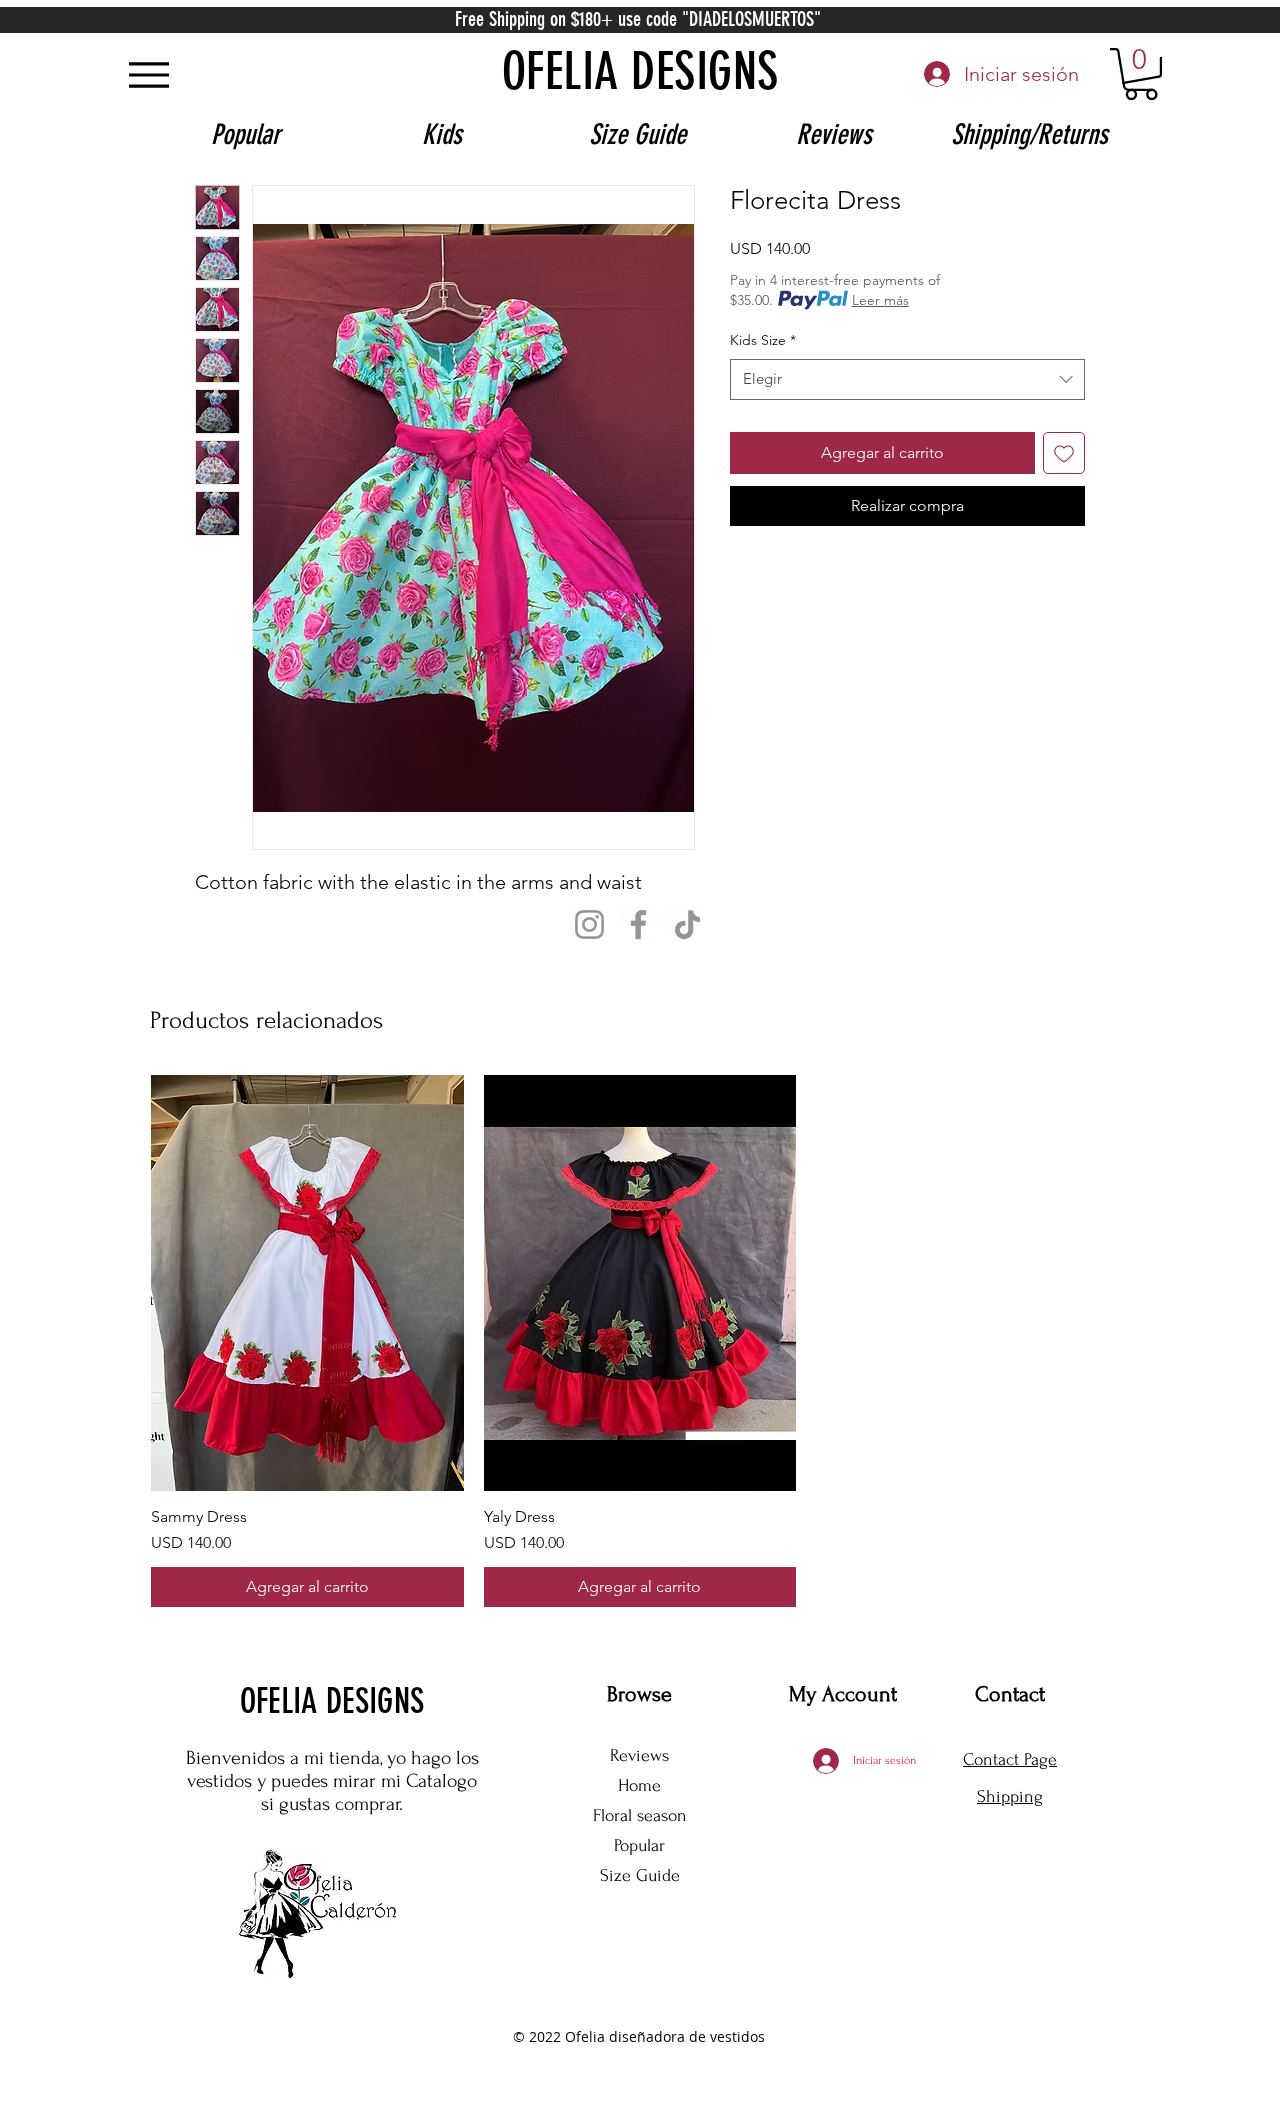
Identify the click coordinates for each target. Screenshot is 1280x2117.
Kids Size (763, 340)
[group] (640, 1341)
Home (639, 1785)
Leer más (880, 300)
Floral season (640, 1815)
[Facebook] (638, 924)
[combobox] (907, 379)
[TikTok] (687, 924)
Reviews (639, 1755)
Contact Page (1010, 1759)
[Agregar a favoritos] (1064, 453)
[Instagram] (589, 924)
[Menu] (149, 74)
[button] (1141, 74)
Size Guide (640, 1875)
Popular (639, 1845)
